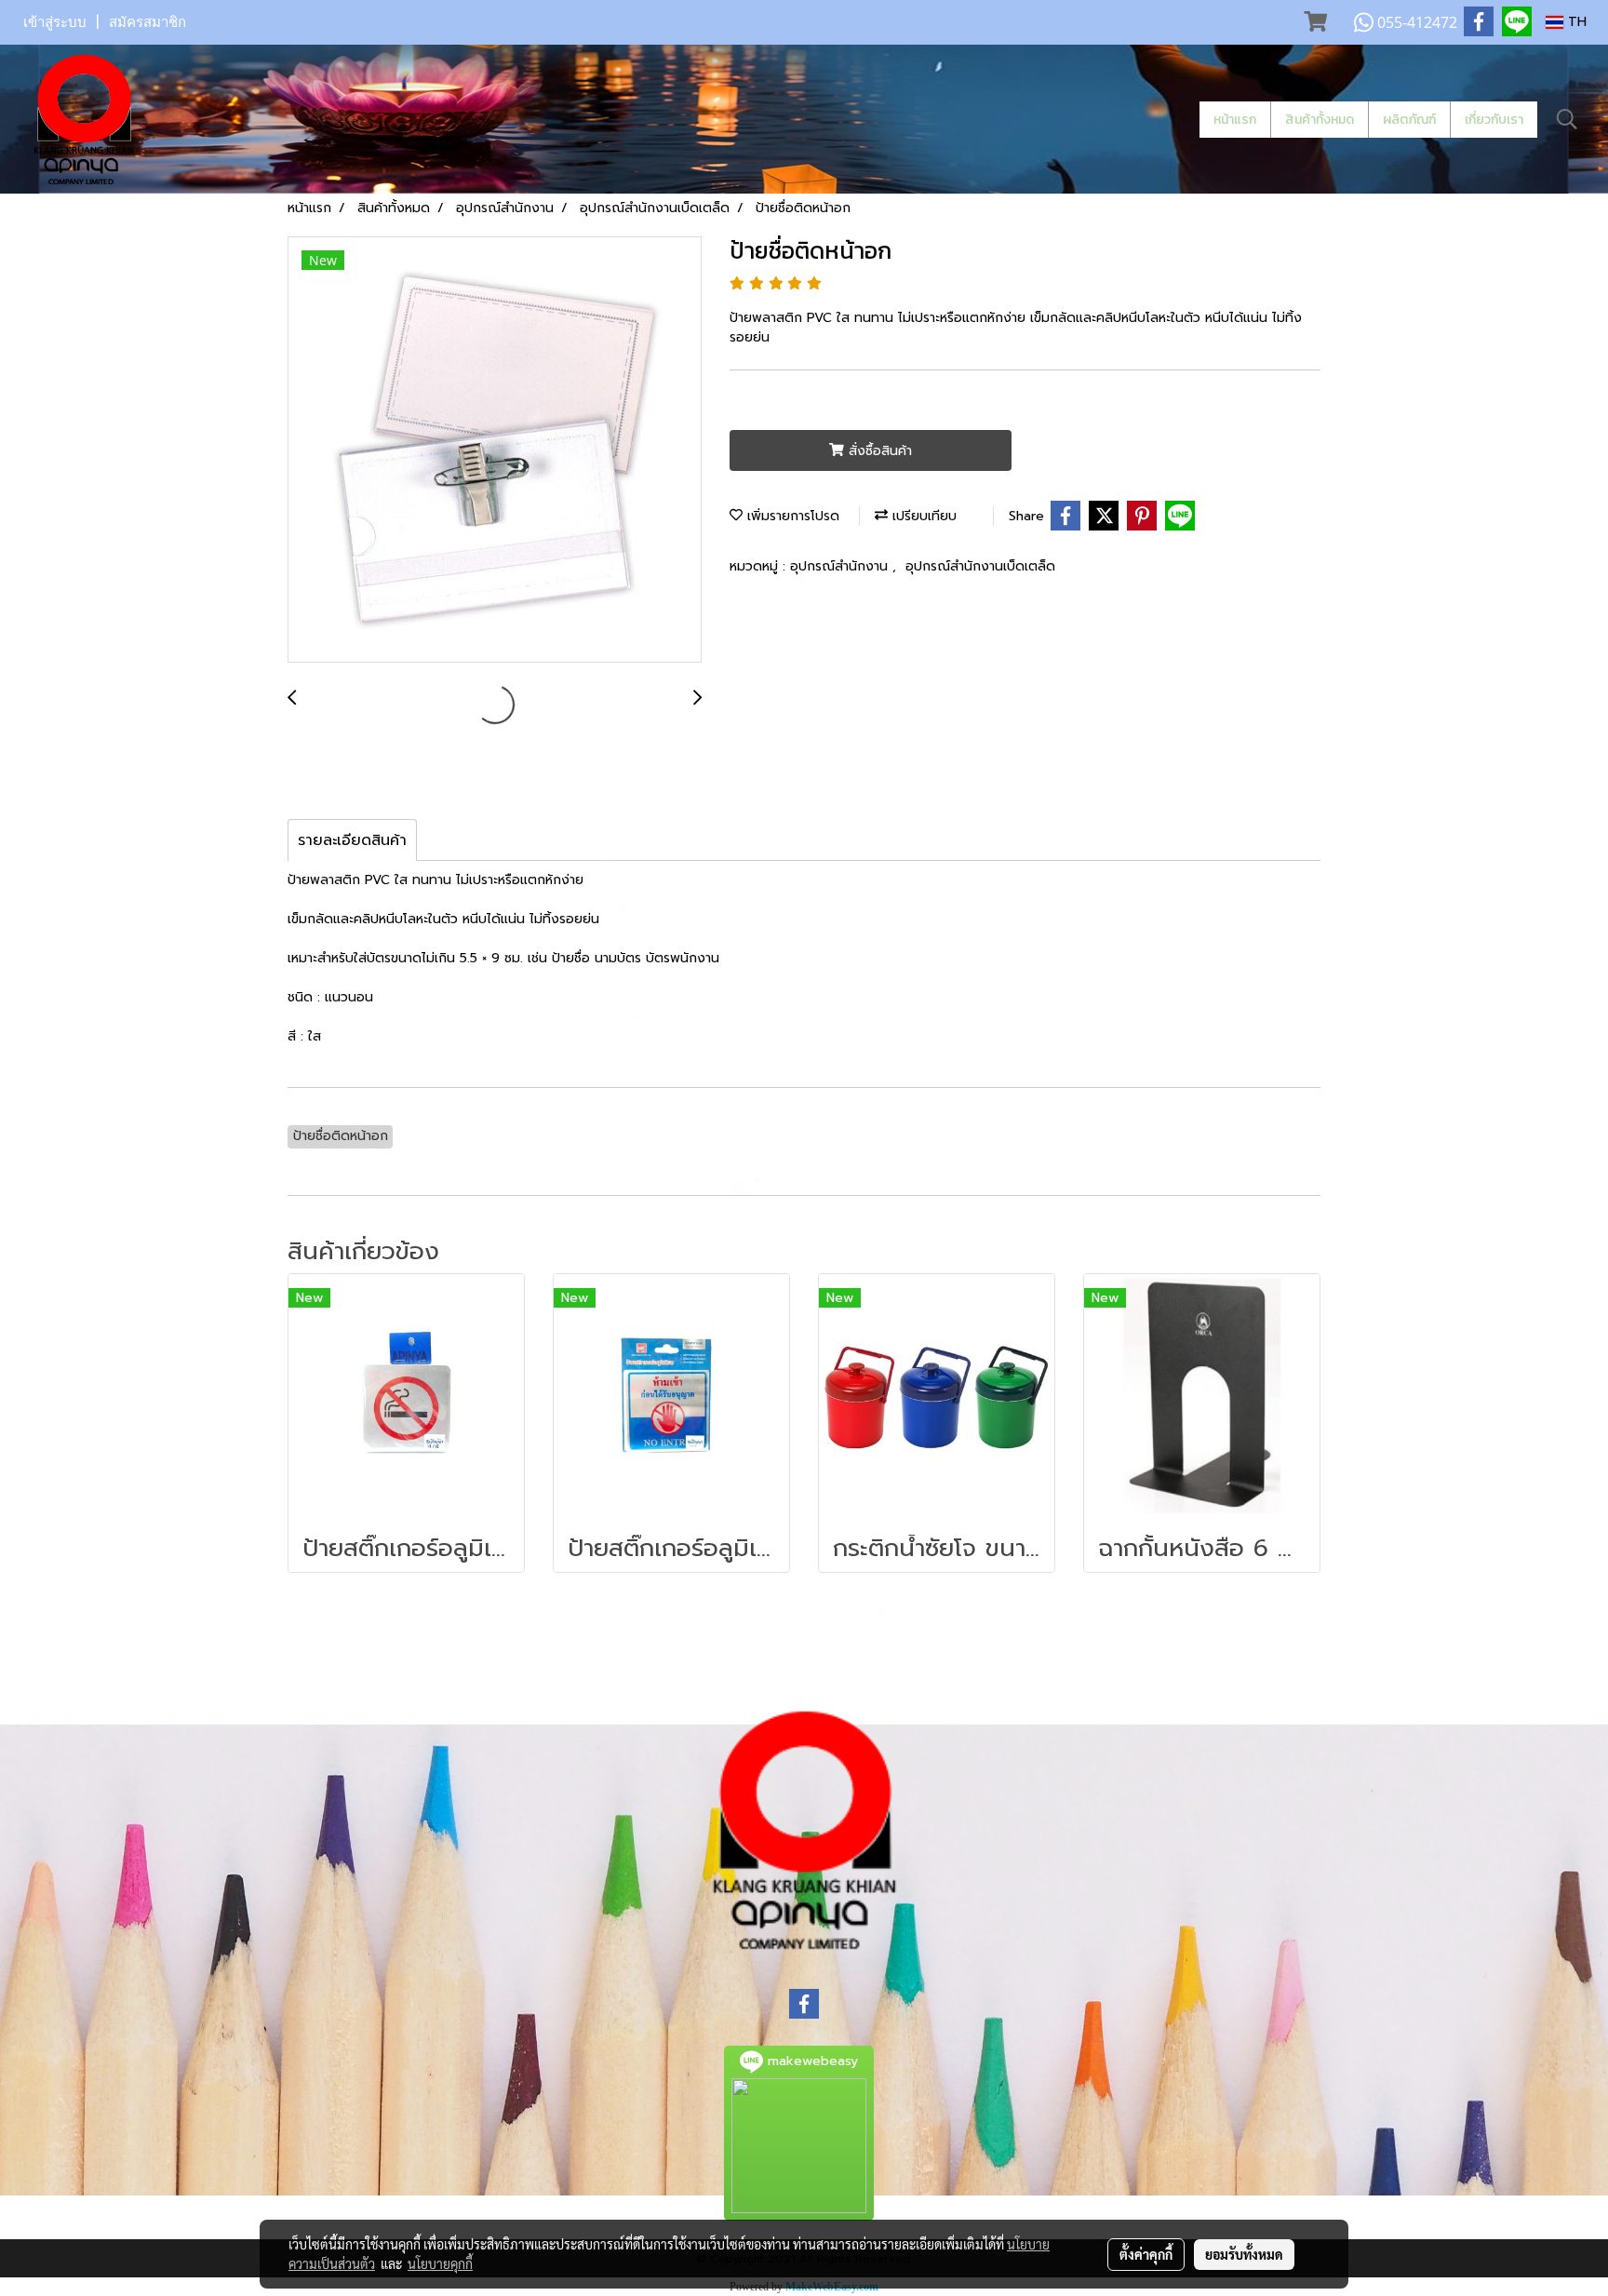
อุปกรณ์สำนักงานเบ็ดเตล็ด (980, 566)
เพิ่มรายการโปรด (791, 516)
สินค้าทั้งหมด (1320, 120)
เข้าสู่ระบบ (55, 22)
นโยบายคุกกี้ (440, 2263)
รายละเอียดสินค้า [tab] (352, 840)
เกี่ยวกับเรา (1494, 120)
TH (1575, 22)
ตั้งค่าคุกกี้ (1146, 2254)
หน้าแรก (1235, 120)
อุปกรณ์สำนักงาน (841, 566)
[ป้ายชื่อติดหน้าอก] (495, 450)
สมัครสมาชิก (147, 22)
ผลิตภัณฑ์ (1409, 120)
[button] (1567, 119)
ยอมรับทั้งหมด (1244, 2254)
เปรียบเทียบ (922, 516)
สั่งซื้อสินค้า (878, 451)
